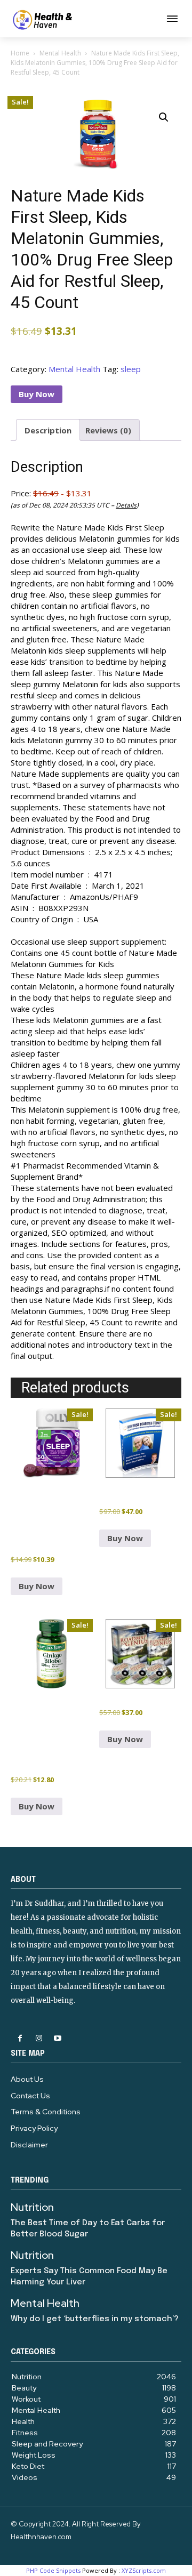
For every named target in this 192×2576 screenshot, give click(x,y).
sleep (131, 369)
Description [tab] (48, 430)
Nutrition (32, 2207)
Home (20, 53)
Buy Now (37, 394)
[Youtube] (57, 2038)
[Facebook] (20, 2038)
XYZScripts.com (144, 2570)
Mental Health (60, 53)
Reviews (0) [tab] (108, 430)
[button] (164, 117)
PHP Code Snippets (53, 2570)
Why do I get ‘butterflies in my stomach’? (95, 2319)
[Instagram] (39, 2038)
